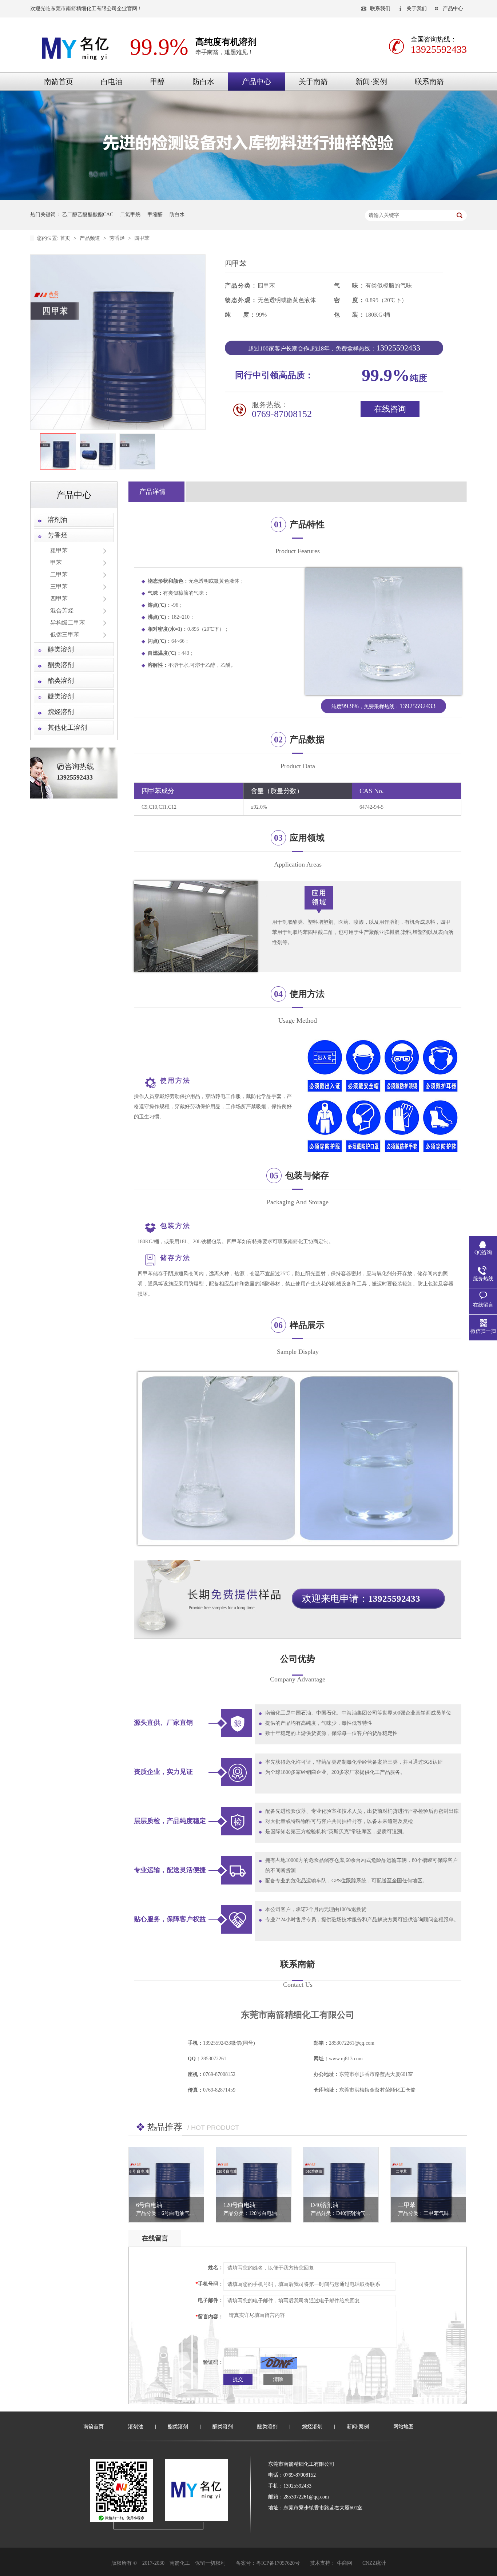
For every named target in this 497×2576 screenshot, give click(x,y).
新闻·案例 (371, 82)
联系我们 (380, 9)
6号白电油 (149, 2205)
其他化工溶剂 (67, 728)
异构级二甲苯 (68, 623)
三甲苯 (59, 586)
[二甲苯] (428, 2185)
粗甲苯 (59, 550)
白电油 (112, 82)
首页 (66, 238)
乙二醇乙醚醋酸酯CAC (88, 215)
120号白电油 (239, 2205)
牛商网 (345, 2563)
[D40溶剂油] (341, 2185)
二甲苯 (59, 574)
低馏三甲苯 (65, 635)
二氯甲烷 (130, 215)
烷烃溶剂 (61, 712)
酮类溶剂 (61, 665)
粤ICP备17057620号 (278, 2563)
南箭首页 (59, 82)
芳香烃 (118, 238)
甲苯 (56, 562)
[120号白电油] (254, 2185)
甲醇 (158, 82)
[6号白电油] (166, 2185)
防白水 (203, 82)
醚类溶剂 (61, 696)
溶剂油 (57, 520)
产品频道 (91, 238)
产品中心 (453, 9)
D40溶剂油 (325, 2205)
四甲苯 (142, 238)
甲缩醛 (155, 215)
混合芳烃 (62, 611)
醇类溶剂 (61, 649)
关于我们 (417, 9)
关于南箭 (313, 82)
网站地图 (403, 2427)
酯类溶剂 (61, 681)
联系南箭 (429, 82)
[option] (58, 452)
